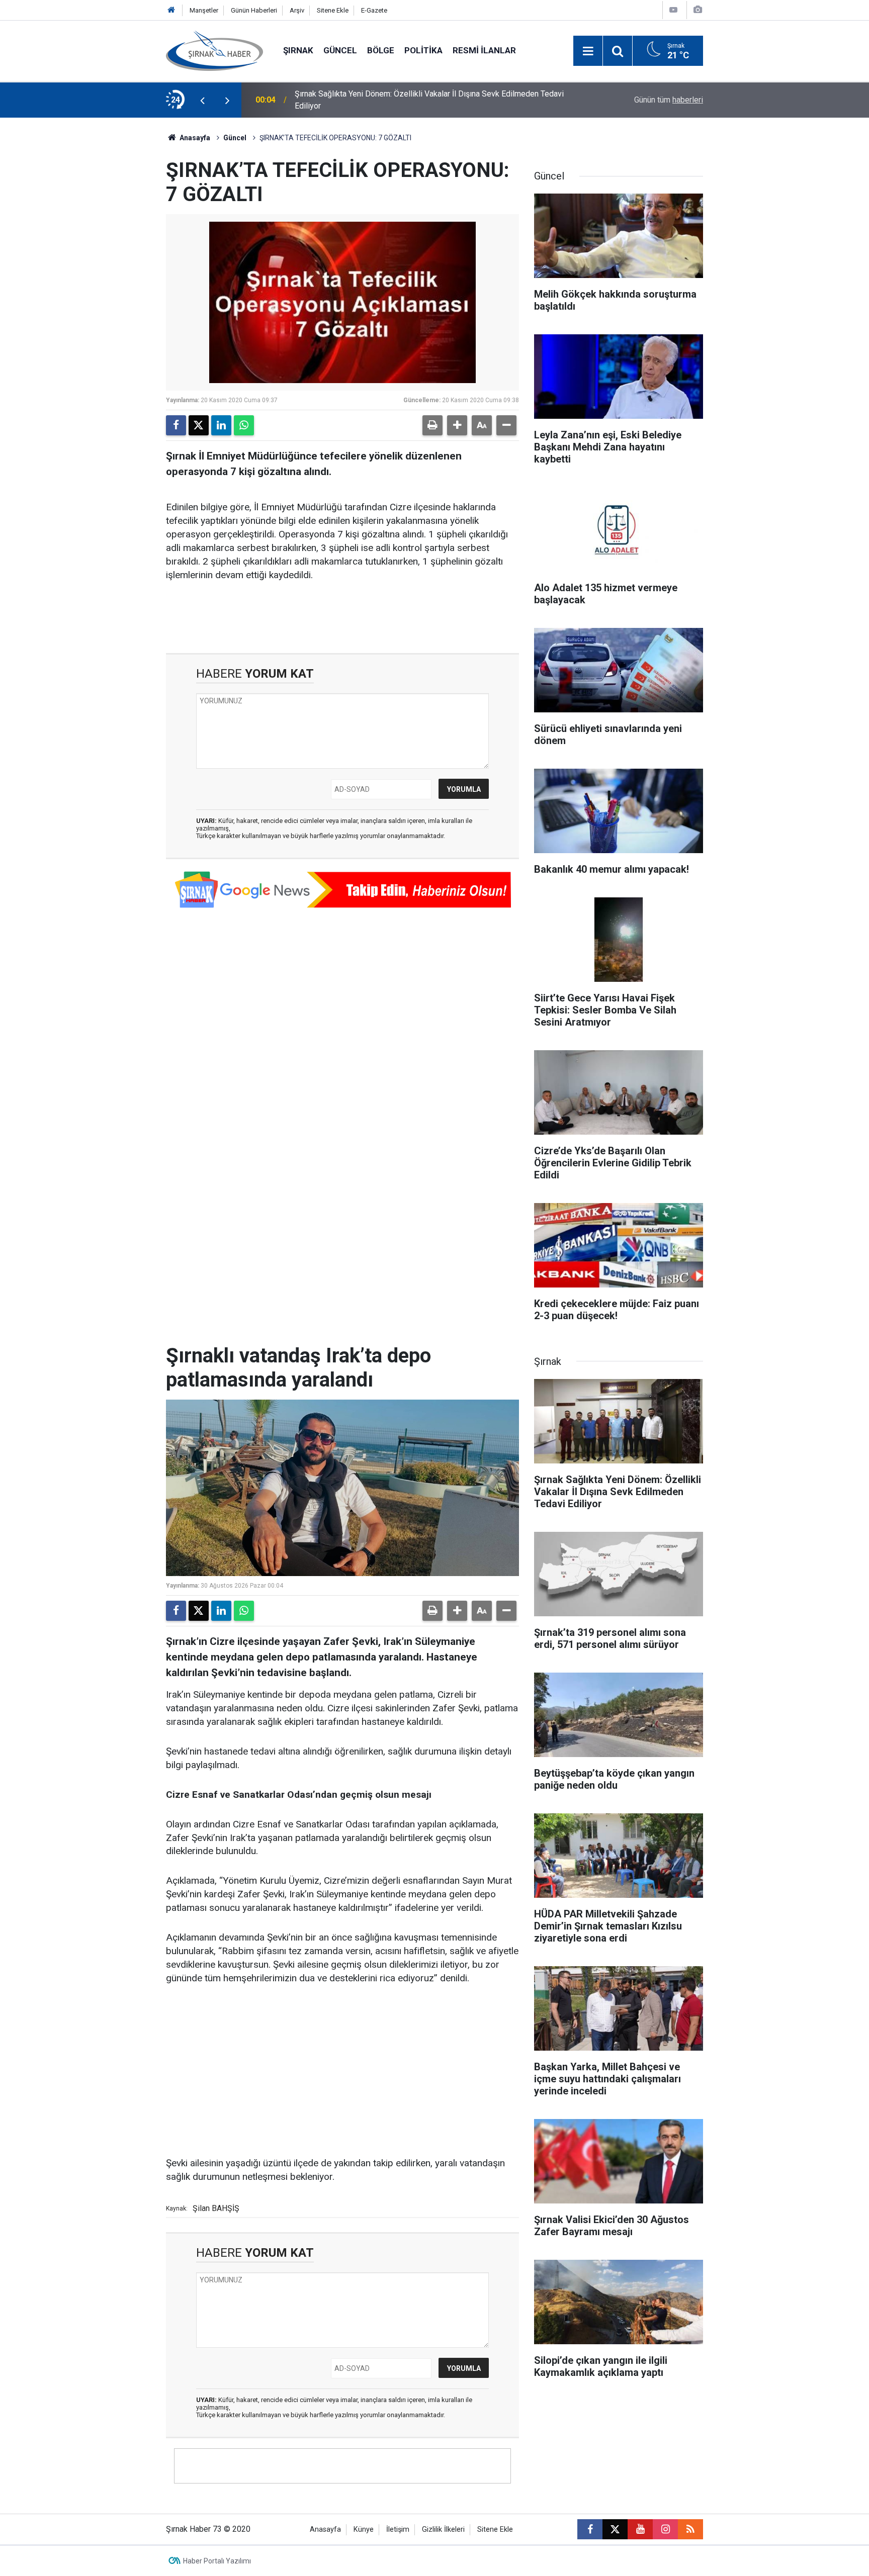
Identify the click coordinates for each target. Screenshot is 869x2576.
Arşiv (297, 10)
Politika (423, 50)
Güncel (340, 50)
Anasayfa (194, 138)
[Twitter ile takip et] (615, 2529)
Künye (364, 2529)
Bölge (381, 50)
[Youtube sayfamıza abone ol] (640, 2529)
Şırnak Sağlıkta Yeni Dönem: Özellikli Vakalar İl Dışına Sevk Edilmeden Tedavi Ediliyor (429, 100)
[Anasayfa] (171, 10)
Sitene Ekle (333, 10)
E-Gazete (374, 10)
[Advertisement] (342, 2071)
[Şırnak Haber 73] (214, 50)
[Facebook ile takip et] (590, 2529)
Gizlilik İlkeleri (443, 2529)
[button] (457, 425)
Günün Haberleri (254, 10)
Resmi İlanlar (484, 50)
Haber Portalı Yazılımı (217, 2561)
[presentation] (202, 100)
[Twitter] (199, 425)
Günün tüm (669, 100)
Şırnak (298, 50)
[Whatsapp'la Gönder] (244, 425)
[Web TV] (673, 10)
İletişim (398, 2529)
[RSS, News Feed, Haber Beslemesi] (690, 2529)
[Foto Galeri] (698, 10)
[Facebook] (176, 425)
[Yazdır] (432, 425)
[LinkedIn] (221, 425)
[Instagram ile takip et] (665, 2529)
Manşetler (204, 10)
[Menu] (588, 51)
